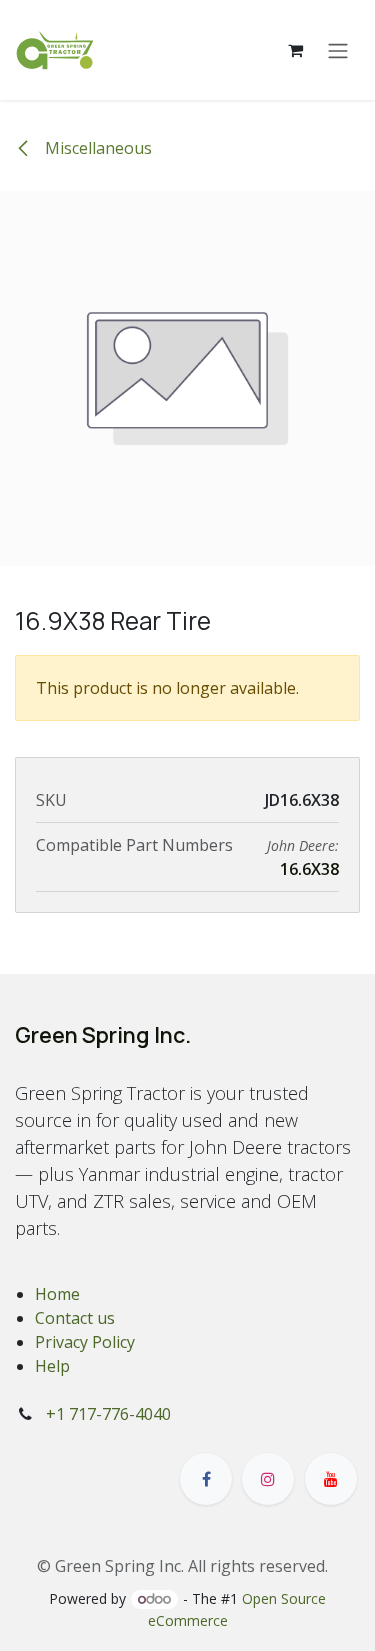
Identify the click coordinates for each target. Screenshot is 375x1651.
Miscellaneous (96, 148)
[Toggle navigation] (338, 50)
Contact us (75, 1318)
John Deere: (303, 845)
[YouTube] (331, 1479)
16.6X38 (309, 869)
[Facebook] (206, 1479)
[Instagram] (268, 1479)
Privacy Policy (85, 1342)
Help (52, 1366)
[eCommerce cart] (295, 50)
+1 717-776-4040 (108, 1414)
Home (57, 1294)
